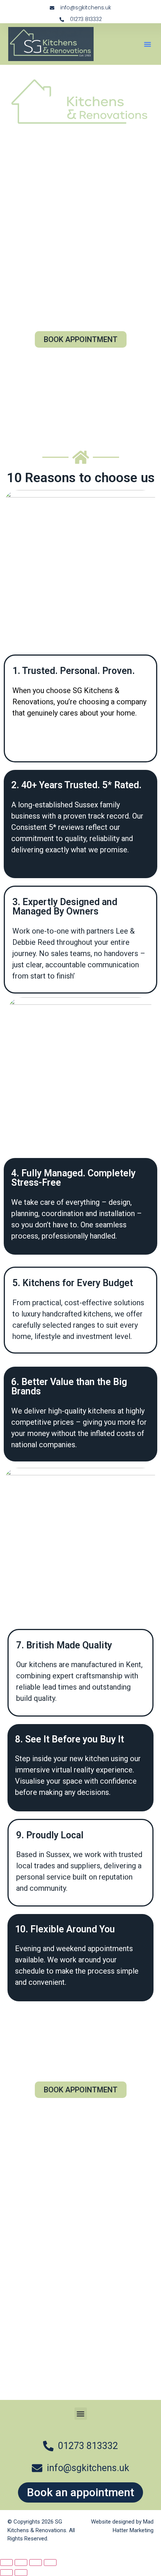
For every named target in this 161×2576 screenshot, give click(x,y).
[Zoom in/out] (6, 2563)
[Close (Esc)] (50, 2563)
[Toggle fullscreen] (21, 2563)
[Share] (36, 2563)
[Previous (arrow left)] (6, 2573)
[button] (148, 44)
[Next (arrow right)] (21, 2573)
